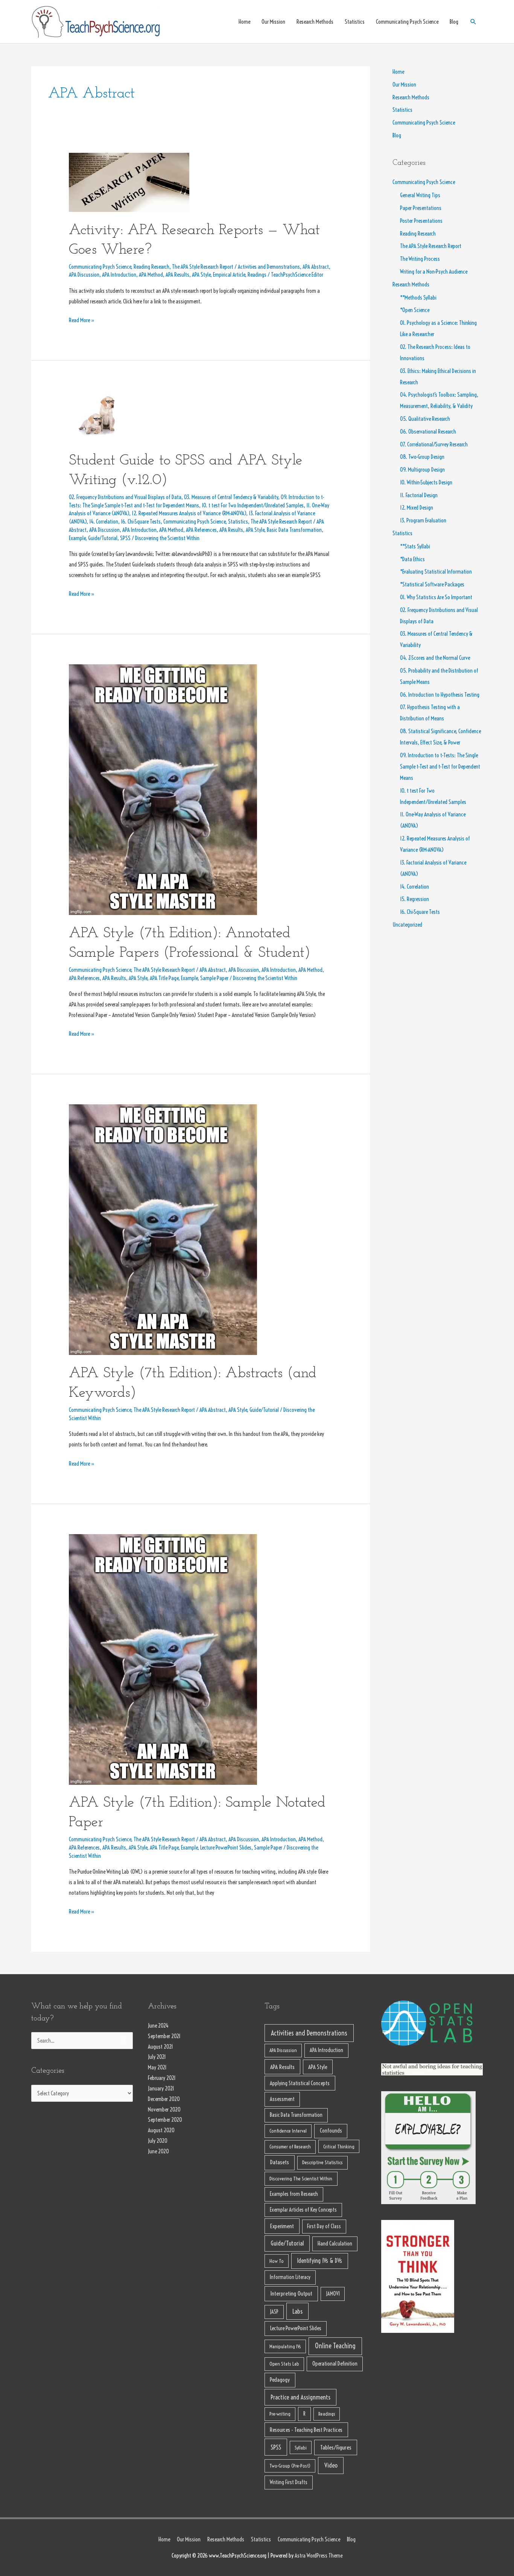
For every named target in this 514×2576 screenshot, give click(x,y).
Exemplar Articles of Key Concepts (303, 2210)
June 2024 (158, 2026)
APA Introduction (119, 275)
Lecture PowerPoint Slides (226, 1848)
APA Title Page (164, 978)
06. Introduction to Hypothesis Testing (440, 695)
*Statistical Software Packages (432, 584)
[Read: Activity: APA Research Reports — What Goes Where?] (129, 182)
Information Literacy (290, 2277)
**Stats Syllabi (415, 546)
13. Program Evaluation (423, 520)
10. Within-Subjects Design (426, 482)
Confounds (331, 2131)
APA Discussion (84, 275)
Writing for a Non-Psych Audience (434, 272)
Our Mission (273, 22)
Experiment (282, 2226)
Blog (454, 22)
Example (77, 538)
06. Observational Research (428, 432)
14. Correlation (104, 521)
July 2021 (157, 2057)
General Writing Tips (420, 195)
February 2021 (162, 2078)
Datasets (280, 2162)
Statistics (355, 22)
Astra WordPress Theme (319, 2555)
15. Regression (414, 899)
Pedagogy (280, 2380)
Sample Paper (214, 978)
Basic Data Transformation (294, 530)
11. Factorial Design (419, 495)
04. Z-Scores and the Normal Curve (435, 658)
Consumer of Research (290, 2147)
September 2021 (164, 2036)
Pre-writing (280, 2414)
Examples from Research (294, 2194)
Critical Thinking (339, 2147)
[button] (473, 22)
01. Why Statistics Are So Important (436, 597)
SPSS (125, 538)
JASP (274, 2312)
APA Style (201, 275)
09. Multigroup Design (422, 470)
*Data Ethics (412, 559)
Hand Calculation (335, 2243)
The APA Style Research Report (203, 267)
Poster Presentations (421, 221)
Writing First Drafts (289, 2482)
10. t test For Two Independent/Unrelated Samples (253, 505)
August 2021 (160, 2047)
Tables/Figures (336, 2447)
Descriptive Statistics (322, 2162)
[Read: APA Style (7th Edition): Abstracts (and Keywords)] (163, 1229)
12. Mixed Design (417, 508)
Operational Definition (335, 2364)
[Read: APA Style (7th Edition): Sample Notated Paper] (163, 1659)
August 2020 (161, 2130)
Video (331, 2465)
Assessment (282, 2099)
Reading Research (151, 267)
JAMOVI (333, 2294)
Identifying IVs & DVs (319, 2261)
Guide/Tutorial (103, 538)
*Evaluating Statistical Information (436, 572)
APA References (201, 530)
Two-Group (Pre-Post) (290, 2466)
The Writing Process (420, 259)
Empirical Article (229, 275)
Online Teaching (335, 2346)
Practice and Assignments (300, 2397)
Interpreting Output (291, 2294)
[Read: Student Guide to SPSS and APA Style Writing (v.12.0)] (94, 416)
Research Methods (315, 22)
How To (277, 2261)
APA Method (151, 275)
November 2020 (164, 2109)
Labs (297, 2311)
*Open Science (415, 310)
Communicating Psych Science (407, 22)
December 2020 (164, 2099)
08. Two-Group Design (422, 457)
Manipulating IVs (285, 2346)
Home (244, 22)
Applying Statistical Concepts (300, 2083)
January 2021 (161, 2088)
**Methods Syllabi (418, 298)
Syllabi (301, 2448)
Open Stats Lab (284, 2364)
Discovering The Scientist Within (301, 2179)
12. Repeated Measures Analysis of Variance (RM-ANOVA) (189, 513)
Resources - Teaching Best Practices (306, 2430)
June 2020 (158, 2151)
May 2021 (157, 2067)
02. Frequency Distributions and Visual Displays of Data (125, 497)
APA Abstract (316, 267)
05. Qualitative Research (425, 419)
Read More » (82, 319)
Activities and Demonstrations (269, 267)
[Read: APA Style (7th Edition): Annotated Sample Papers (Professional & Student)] (163, 789)
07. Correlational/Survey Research (434, 444)
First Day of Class (324, 2226)
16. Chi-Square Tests (141, 521)
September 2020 (165, 2120)
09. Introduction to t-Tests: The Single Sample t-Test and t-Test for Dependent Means (440, 767)
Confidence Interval (288, 2131)
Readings (257, 275)
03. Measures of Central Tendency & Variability (231, 497)
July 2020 (158, 2141)
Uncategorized (407, 925)
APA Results (177, 275)
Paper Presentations (421, 208)
